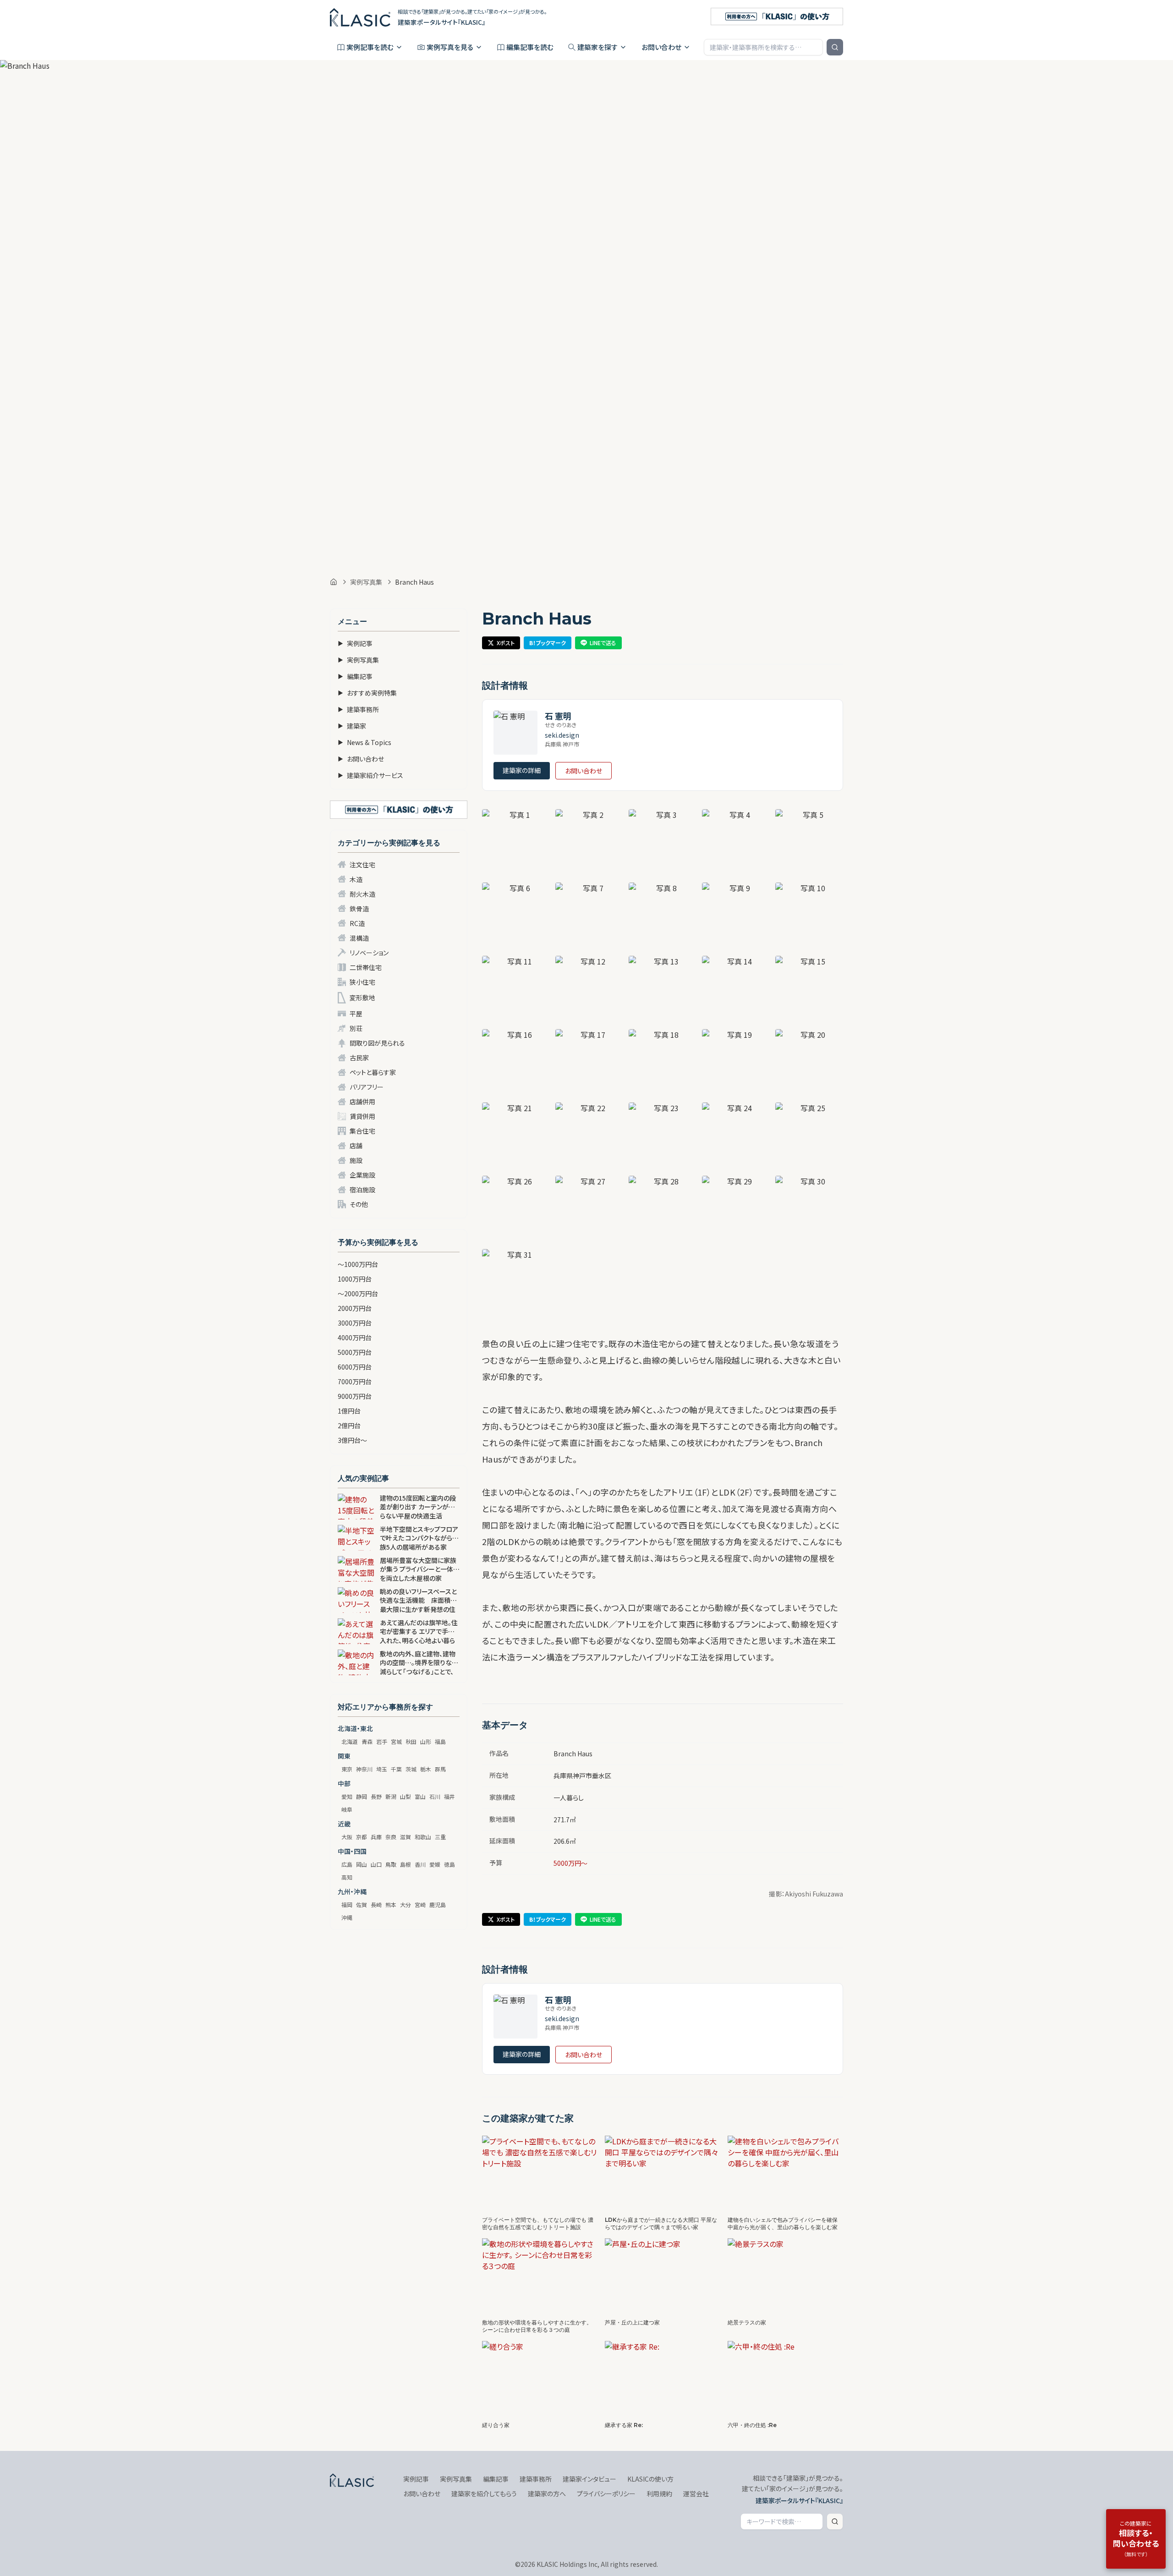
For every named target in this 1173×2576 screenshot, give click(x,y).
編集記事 (355, 676)
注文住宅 (362, 865)
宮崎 (420, 1905)
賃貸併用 (362, 1116)
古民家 (359, 1058)
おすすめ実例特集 (367, 693)
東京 (347, 1769)
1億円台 (349, 1411)
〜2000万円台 (358, 1293)
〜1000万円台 (358, 1264)
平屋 (356, 1014)
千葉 (396, 1769)
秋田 (411, 1741)
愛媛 (435, 1864)
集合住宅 (362, 1131)
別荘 (356, 1028)
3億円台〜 (352, 1440)
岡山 (362, 1864)
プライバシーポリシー (606, 2494)
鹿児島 (438, 1905)
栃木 (426, 1769)
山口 (376, 1864)
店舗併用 (362, 1102)
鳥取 (391, 1864)
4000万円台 (355, 1337)
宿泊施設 (362, 1189)
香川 (420, 1864)
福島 (440, 1741)
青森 (367, 1741)
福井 (449, 1796)
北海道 (350, 1741)
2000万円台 (355, 1308)
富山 (420, 1796)
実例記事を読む (370, 47)
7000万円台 (355, 1381)
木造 (356, 879)
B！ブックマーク (548, 643)
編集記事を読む (530, 47)
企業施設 (362, 1175)
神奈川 (364, 1769)
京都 (362, 1837)
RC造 (357, 923)
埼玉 (382, 1769)
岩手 (382, 1741)
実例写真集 (366, 582)
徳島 (449, 1864)
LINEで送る (603, 643)
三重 (440, 1837)
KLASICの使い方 (650, 2479)
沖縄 (347, 1917)
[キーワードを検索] (835, 47)
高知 (347, 1877)
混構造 (359, 938)
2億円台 (349, 1425)
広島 (347, 1864)
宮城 (396, 1741)
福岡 (347, 1905)
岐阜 (347, 1809)
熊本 (391, 1905)
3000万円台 (355, 1323)
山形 (426, 1741)
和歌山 (423, 1837)
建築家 (352, 726)
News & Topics (365, 742)
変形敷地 (362, 998)
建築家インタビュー (589, 2479)
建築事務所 (358, 709)
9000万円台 (355, 1396)
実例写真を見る (450, 47)
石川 (435, 1796)
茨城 (411, 1769)
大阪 (347, 1837)
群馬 (440, 1769)
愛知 (347, 1796)
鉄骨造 (359, 909)
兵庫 (376, 1837)
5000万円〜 (570, 1863)
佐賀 (362, 1905)
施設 (356, 1160)
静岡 (362, 1796)
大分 (406, 1905)
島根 (406, 1864)
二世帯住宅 (366, 967)
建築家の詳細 (522, 770)
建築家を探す (597, 47)
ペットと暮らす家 (373, 1072)
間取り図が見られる (377, 1043)
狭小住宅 (362, 982)
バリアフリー (367, 1087)
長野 (376, 1796)
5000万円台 (355, 1352)
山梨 (406, 1796)
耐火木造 (362, 894)
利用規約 (659, 2494)
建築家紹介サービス (370, 775)
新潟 (391, 1796)
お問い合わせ (661, 47)
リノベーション (369, 953)
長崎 (376, 1905)
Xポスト (506, 643)
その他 (359, 1204)
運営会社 (696, 2494)
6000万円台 (355, 1367)
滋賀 (406, 1837)
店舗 (356, 1145)
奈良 (391, 1837)
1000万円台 (355, 1279)
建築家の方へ (547, 2494)
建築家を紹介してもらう (484, 2494)
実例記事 (355, 643)
